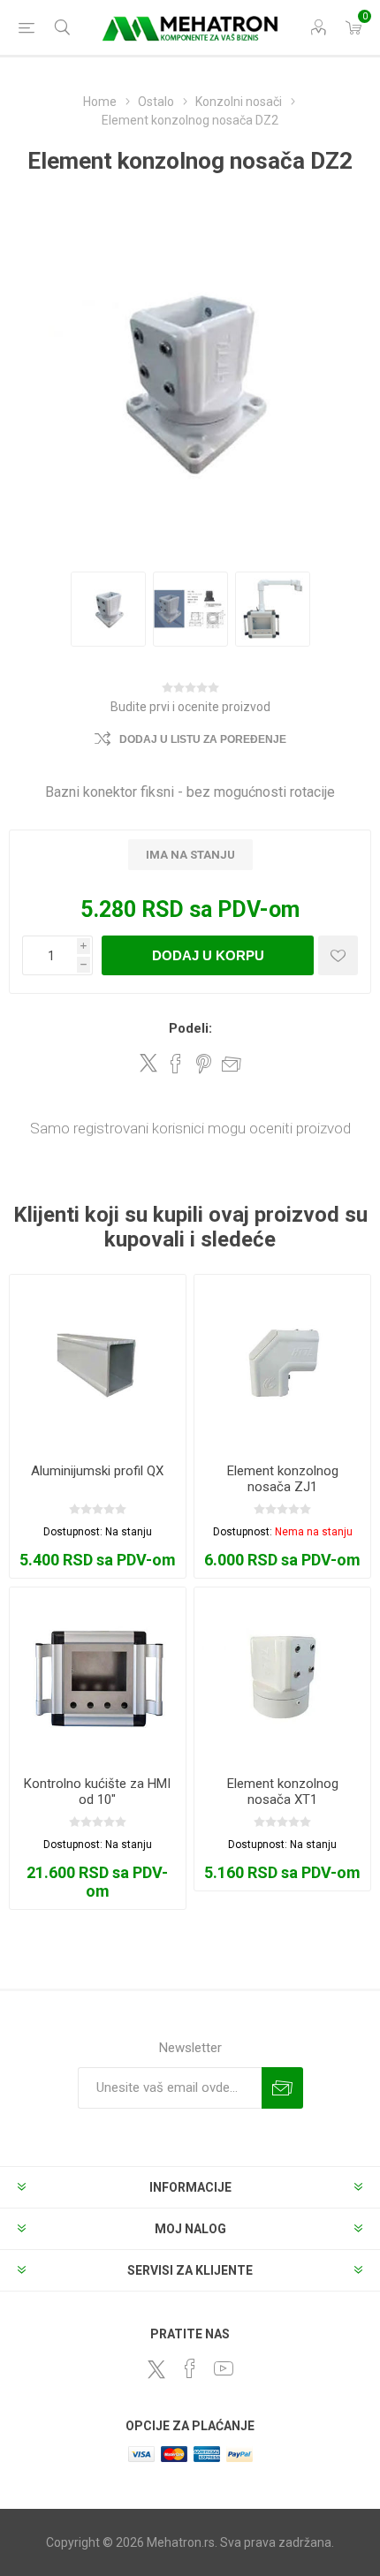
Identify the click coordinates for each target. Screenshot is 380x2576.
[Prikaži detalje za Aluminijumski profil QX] (98, 1363)
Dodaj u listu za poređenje (203, 739)
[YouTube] (224, 2368)
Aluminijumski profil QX (97, 1471)
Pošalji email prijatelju (232, 1064)
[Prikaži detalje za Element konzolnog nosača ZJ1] (282, 1363)
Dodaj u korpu (208, 955)
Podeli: (190, 1028)
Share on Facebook (176, 1064)
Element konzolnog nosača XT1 (283, 1792)
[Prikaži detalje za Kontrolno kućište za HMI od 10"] (98, 1675)
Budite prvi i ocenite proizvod (190, 707)
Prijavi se (282, 2088)
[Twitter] (156, 2369)
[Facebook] (190, 2368)
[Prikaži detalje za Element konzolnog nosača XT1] (282, 1675)
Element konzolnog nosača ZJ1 (283, 1479)
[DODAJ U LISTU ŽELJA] (338, 955)
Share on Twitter (148, 1063)
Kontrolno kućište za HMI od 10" (97, 1792)
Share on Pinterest (204, 1064)
